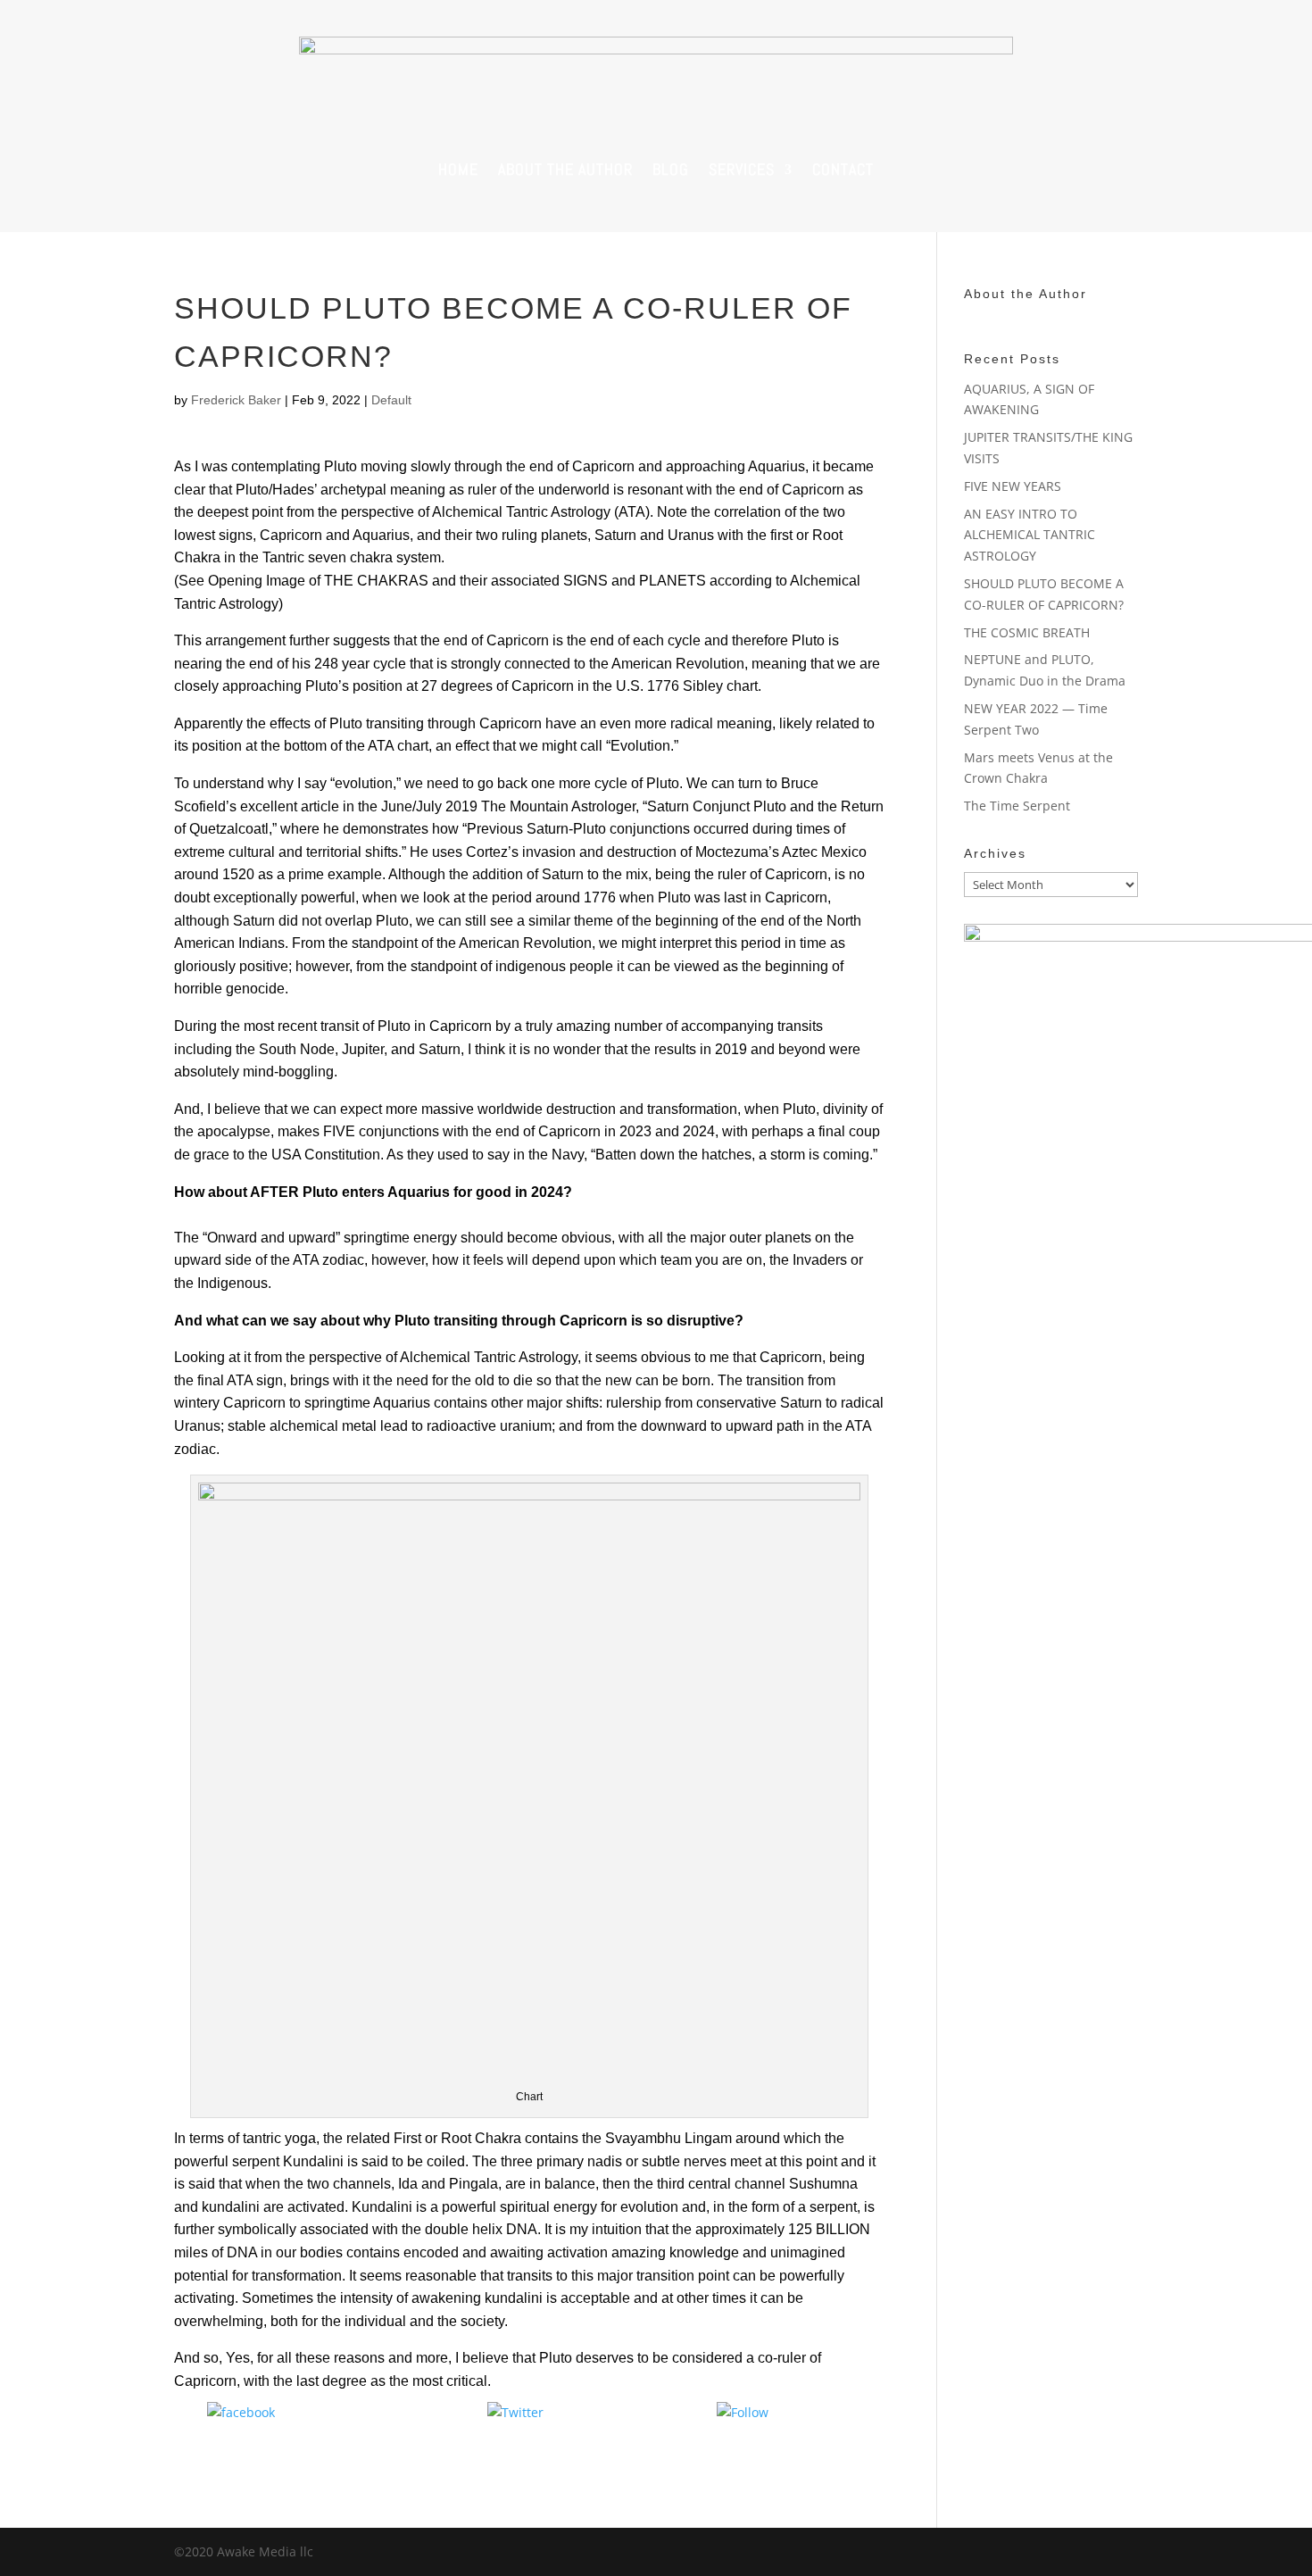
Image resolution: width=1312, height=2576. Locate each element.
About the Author (565, 169)
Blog (671, 169)
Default (391, 400)
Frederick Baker (236, 400)
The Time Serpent (1017, 806)
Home (458, 169)
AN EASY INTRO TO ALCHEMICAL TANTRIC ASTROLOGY (1030, 535)
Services (742, 169)
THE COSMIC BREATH (1029, 632)
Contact (843, 169)
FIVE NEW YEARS (1013, 486)
